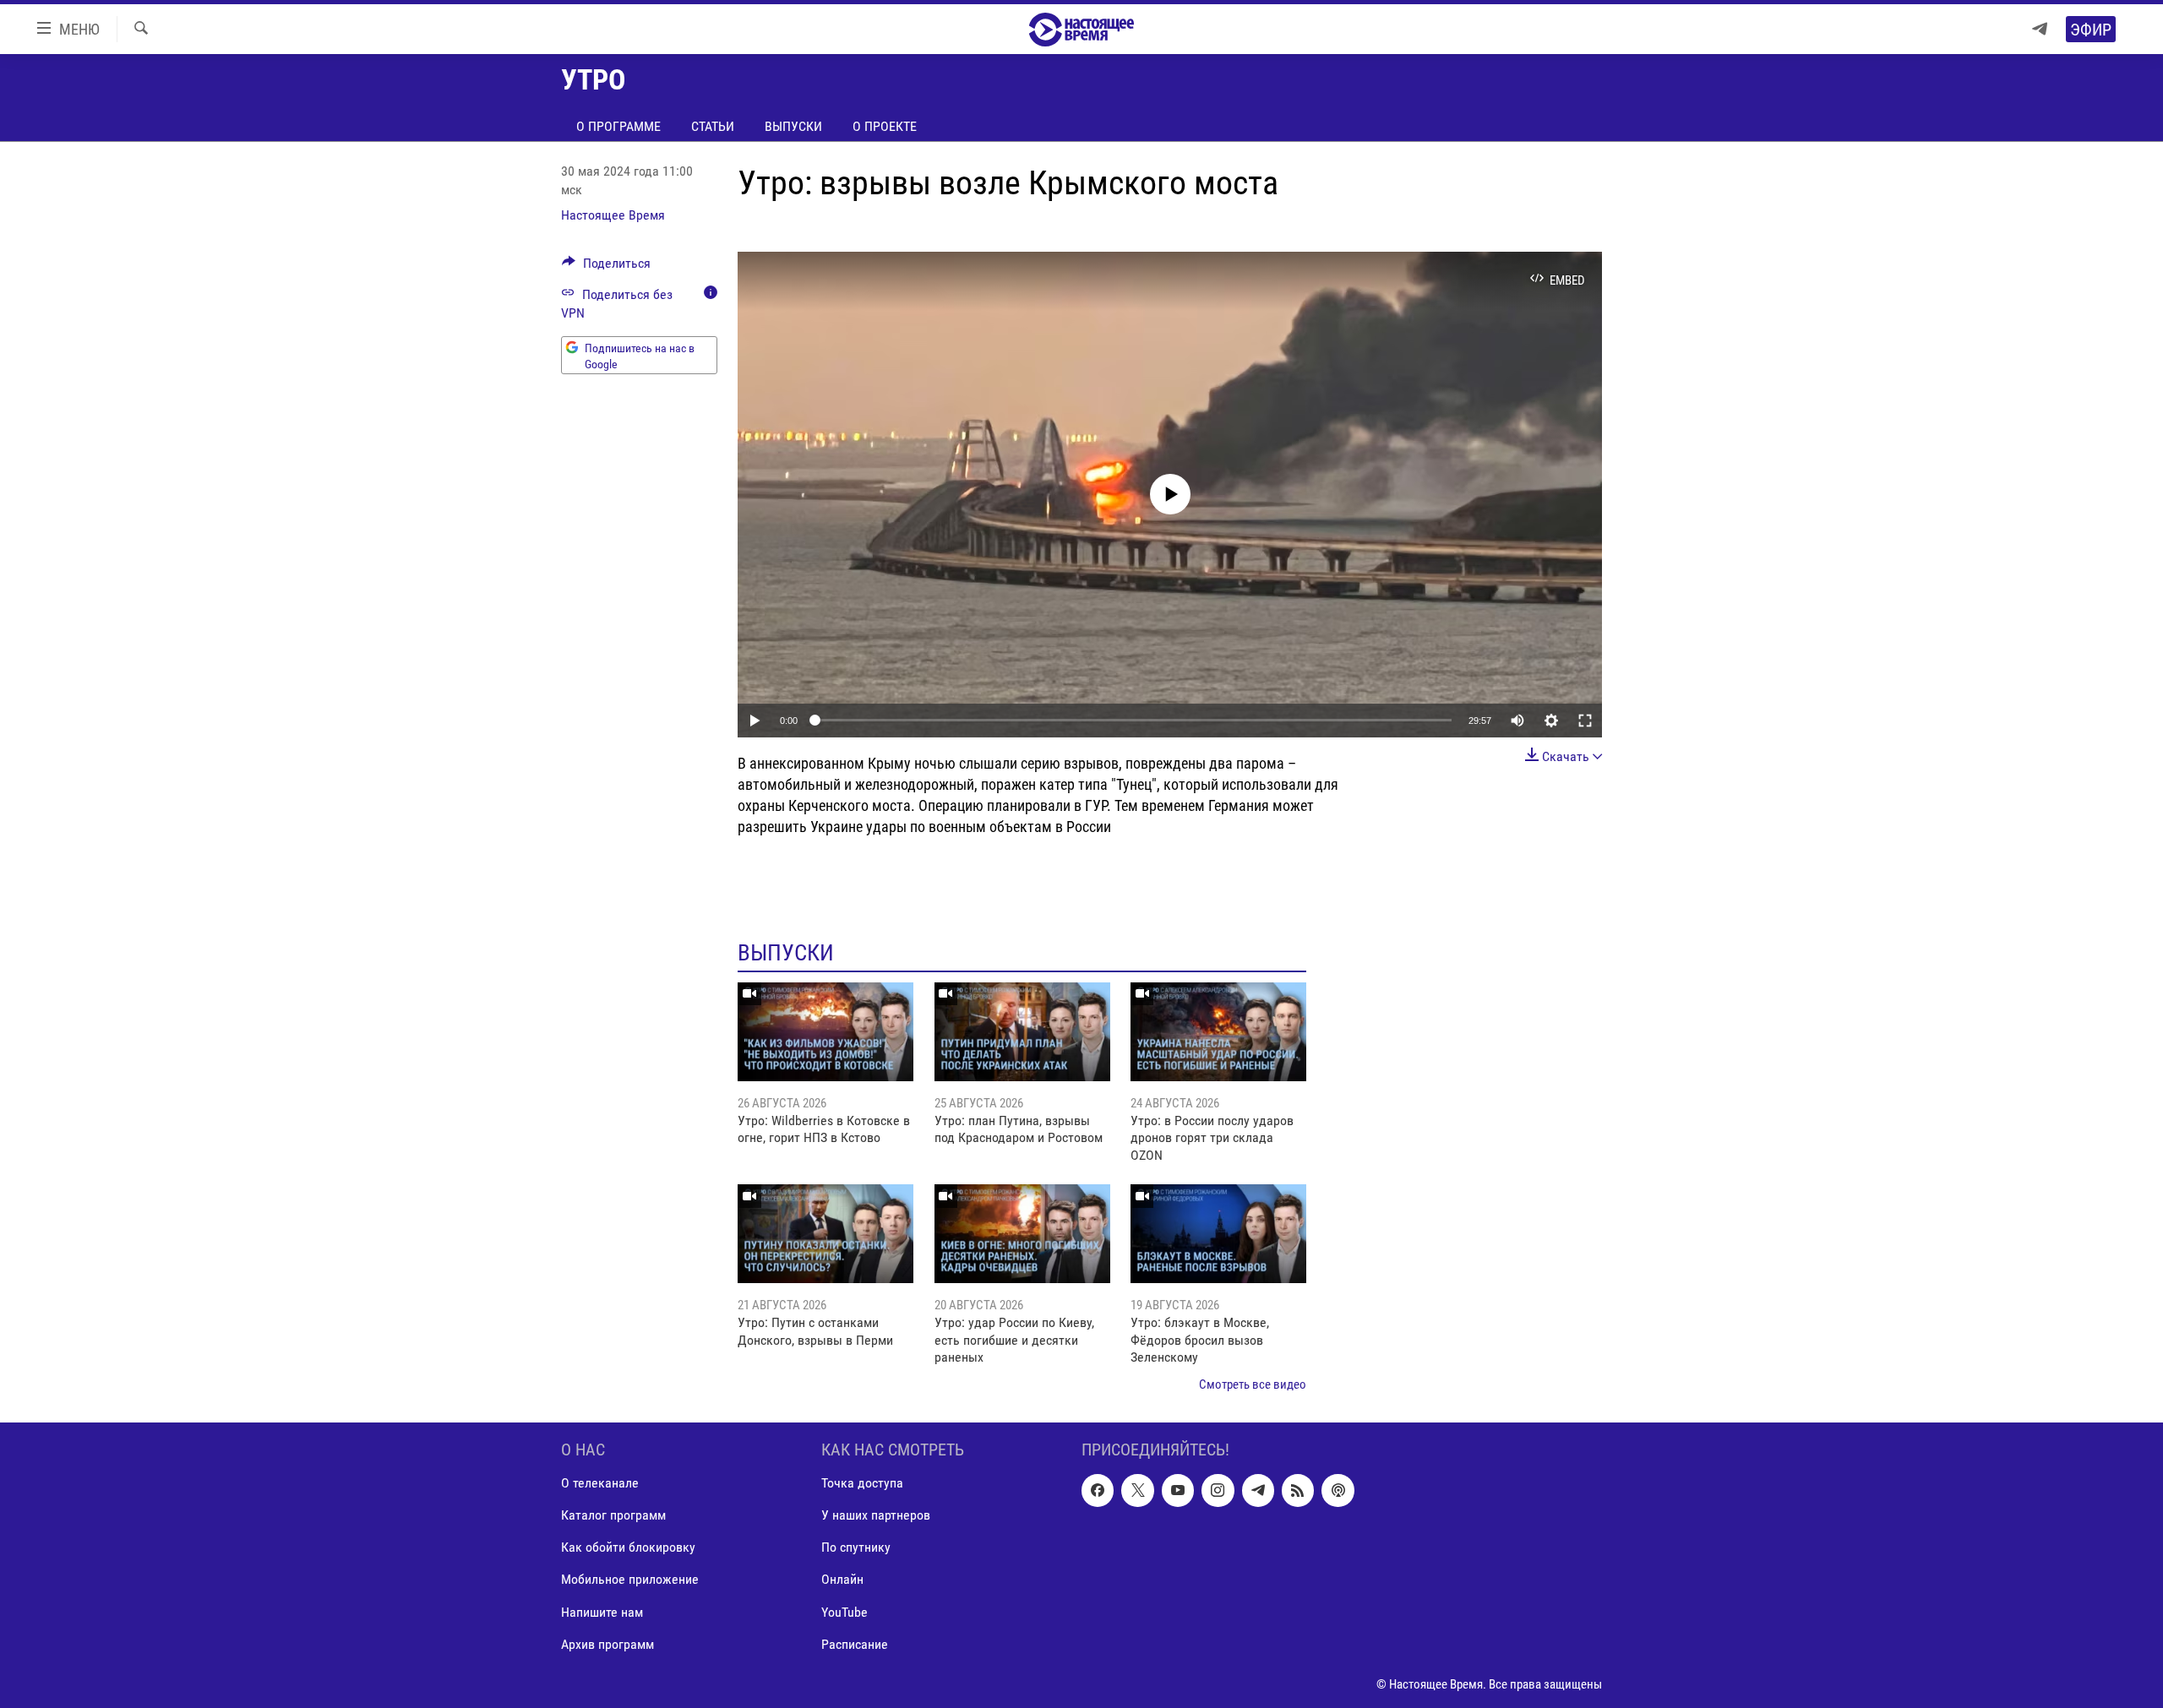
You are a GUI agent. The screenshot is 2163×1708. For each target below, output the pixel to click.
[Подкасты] (1338, 1490)
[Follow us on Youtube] (1178, 1490)
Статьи (713, 126)
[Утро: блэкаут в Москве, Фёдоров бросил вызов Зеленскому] (1218, 1234)
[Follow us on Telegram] (1258, 1490)
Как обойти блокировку (628, 1547)
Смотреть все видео (1253, 1384)
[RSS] (1298, 1490)
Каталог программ (613, 1515)
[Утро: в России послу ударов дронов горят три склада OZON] (1218, 1032)
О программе (618, 126)
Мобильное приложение (630, 1579)
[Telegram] (2040, 29)
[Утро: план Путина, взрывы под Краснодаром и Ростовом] (1022, 1032)
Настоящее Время (613, 215)
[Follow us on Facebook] (1098, 1490)
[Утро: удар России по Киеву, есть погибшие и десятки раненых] (1022, 1234)
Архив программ (607, 1644)
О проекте (885, 126)
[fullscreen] (1585, 721)
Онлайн (842, 1579)
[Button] (606, 267)
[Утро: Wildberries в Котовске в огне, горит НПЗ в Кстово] (825, 1032)
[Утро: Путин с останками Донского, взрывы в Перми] (825, 1234)
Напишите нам (602, 1611)
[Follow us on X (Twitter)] (1137, 1490)
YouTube (844, 1611)
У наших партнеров (876, 1515)
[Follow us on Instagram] (1218, 1490)
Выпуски (793, 126)
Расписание (855, 1644)
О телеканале (600, 1483)
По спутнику (856, 1547)
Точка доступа (862, 1483)
